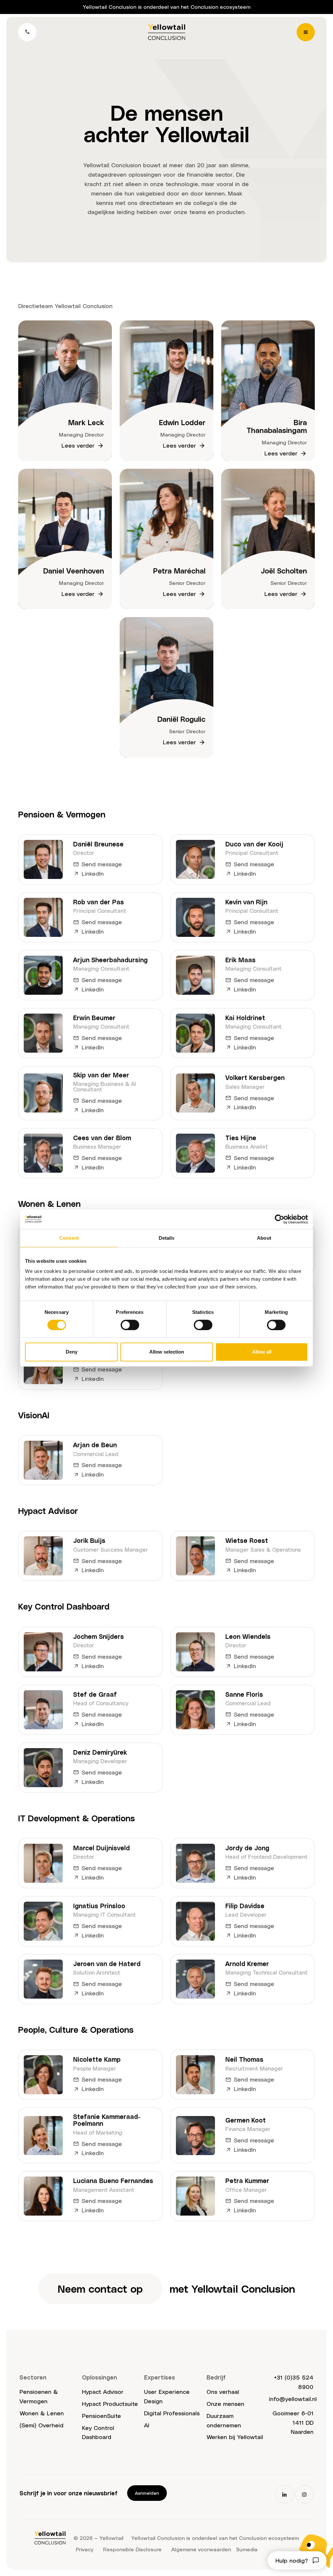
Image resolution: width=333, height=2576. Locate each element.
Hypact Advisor (103, 2391)
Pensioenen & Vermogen (39, 2396)
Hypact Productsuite (110, 2403)
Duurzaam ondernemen (224, 2420)
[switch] (130, 1325)
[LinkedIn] (285, 2494)
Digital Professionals (172, 2413)
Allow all (262, 1352)
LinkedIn (93, 873)
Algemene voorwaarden (201, 2549)
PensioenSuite (101, 2415)
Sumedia (247, 2549)
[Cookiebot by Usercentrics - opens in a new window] (280, 1219)
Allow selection (167, 1352)
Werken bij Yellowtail (235, 2437)
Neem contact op (100, 2288)
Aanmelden (147, 2493)
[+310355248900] (27, 32)
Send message (102, 864)
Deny (72, 1352)
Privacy (85, 2549)
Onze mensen (225, 2403)
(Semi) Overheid (41, 2425)
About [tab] (264, 1238)
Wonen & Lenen (42, 2413)
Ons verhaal (223, 2391)
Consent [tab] (69, 1238)
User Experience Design (167, 2396)
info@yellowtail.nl (293, 2399)
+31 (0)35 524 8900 (294, 2382)
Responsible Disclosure (132, 2549)
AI (147, 2425)
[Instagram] (304, 2494)
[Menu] (306, 32)
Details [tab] (167, 1238)
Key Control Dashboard (98, 2432)
